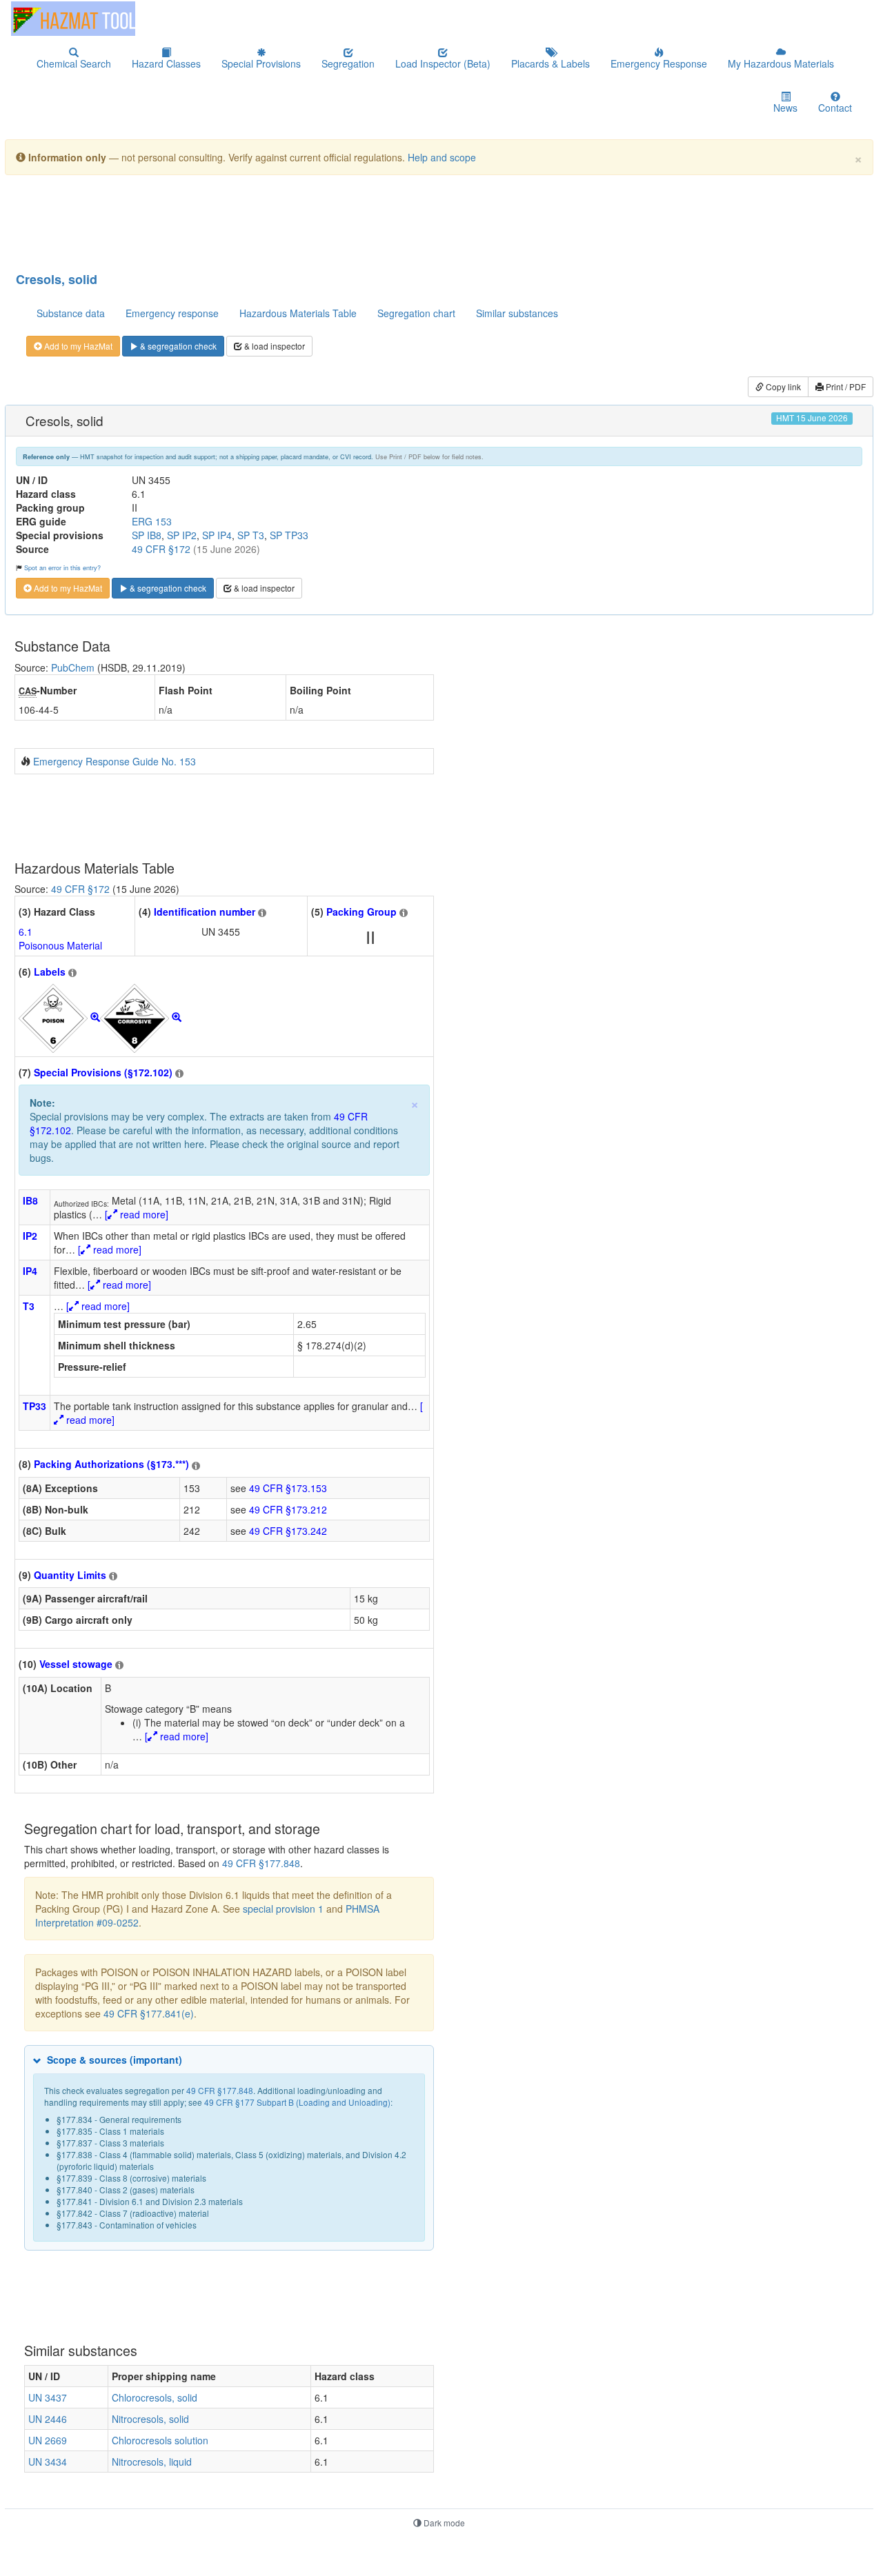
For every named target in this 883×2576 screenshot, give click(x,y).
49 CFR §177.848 (261, 1863)
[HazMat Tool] (73, 19)
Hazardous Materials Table (298, 313)
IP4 (30, 1271)
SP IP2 (182, 535)
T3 (29, 1306)
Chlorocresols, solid (155, 2397)
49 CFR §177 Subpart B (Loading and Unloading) (297, 2102)
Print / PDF (845, 386)
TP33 (34, 1406)
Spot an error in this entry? (62, 567)
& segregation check (177, 346)
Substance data (71, 313)
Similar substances (517, 313)
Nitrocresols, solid (150, 2419)
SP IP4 (217, 535)
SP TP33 (289, 535)
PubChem (73, 667)
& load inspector (274, 346)
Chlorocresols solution (160, 2440)
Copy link (782, 386)
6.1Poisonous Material (60, 938)
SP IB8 (147, 535)
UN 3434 (48, 2462)
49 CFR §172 (161, 549)
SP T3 (251, 535)
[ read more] (137, 1214)
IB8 (30, 1200)
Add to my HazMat (77, 346)
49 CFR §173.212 (288, 1509)
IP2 (30, 1236)
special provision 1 (283, 1909)
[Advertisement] (349, 220)
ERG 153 (152, 521)
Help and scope (442, 157)
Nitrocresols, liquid (152, 2462)
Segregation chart (416, 313)
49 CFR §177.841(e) (149, 2013)
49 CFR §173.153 (288, 1488)
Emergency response (172, 313)
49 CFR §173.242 (288, 1531)
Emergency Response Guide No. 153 (115, 761)
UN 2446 (48, 2419)
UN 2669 (48, 2440)
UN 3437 (48, 2397)
